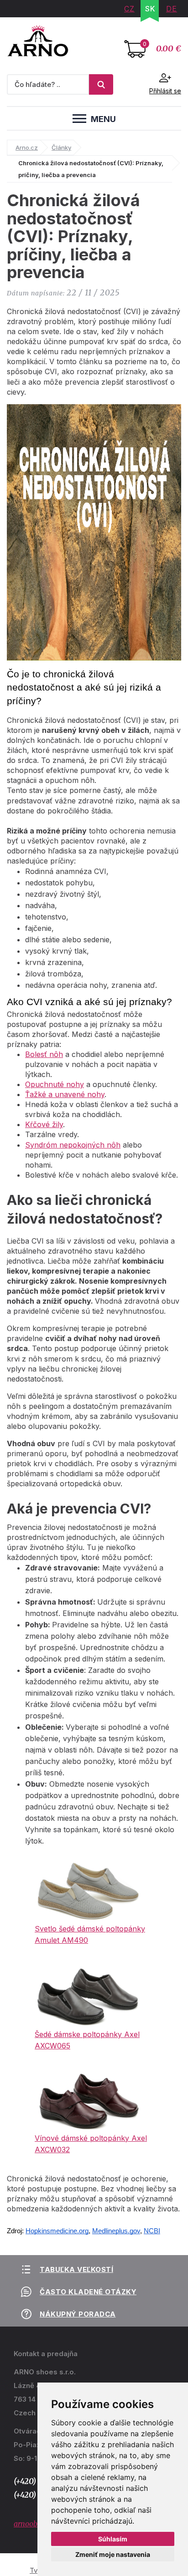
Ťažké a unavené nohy (65, 1094)
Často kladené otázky (88, 2292)
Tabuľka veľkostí (76, 2269)
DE (172, 9)
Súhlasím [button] (113, 2539)
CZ (129, 9)
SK (150, 9)
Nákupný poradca (78, 2314)
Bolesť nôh (44, 1054)
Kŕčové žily (44, 1124)
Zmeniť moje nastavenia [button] (113, 2554)
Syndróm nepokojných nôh (73, 1145)
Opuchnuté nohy (55, 1084)
